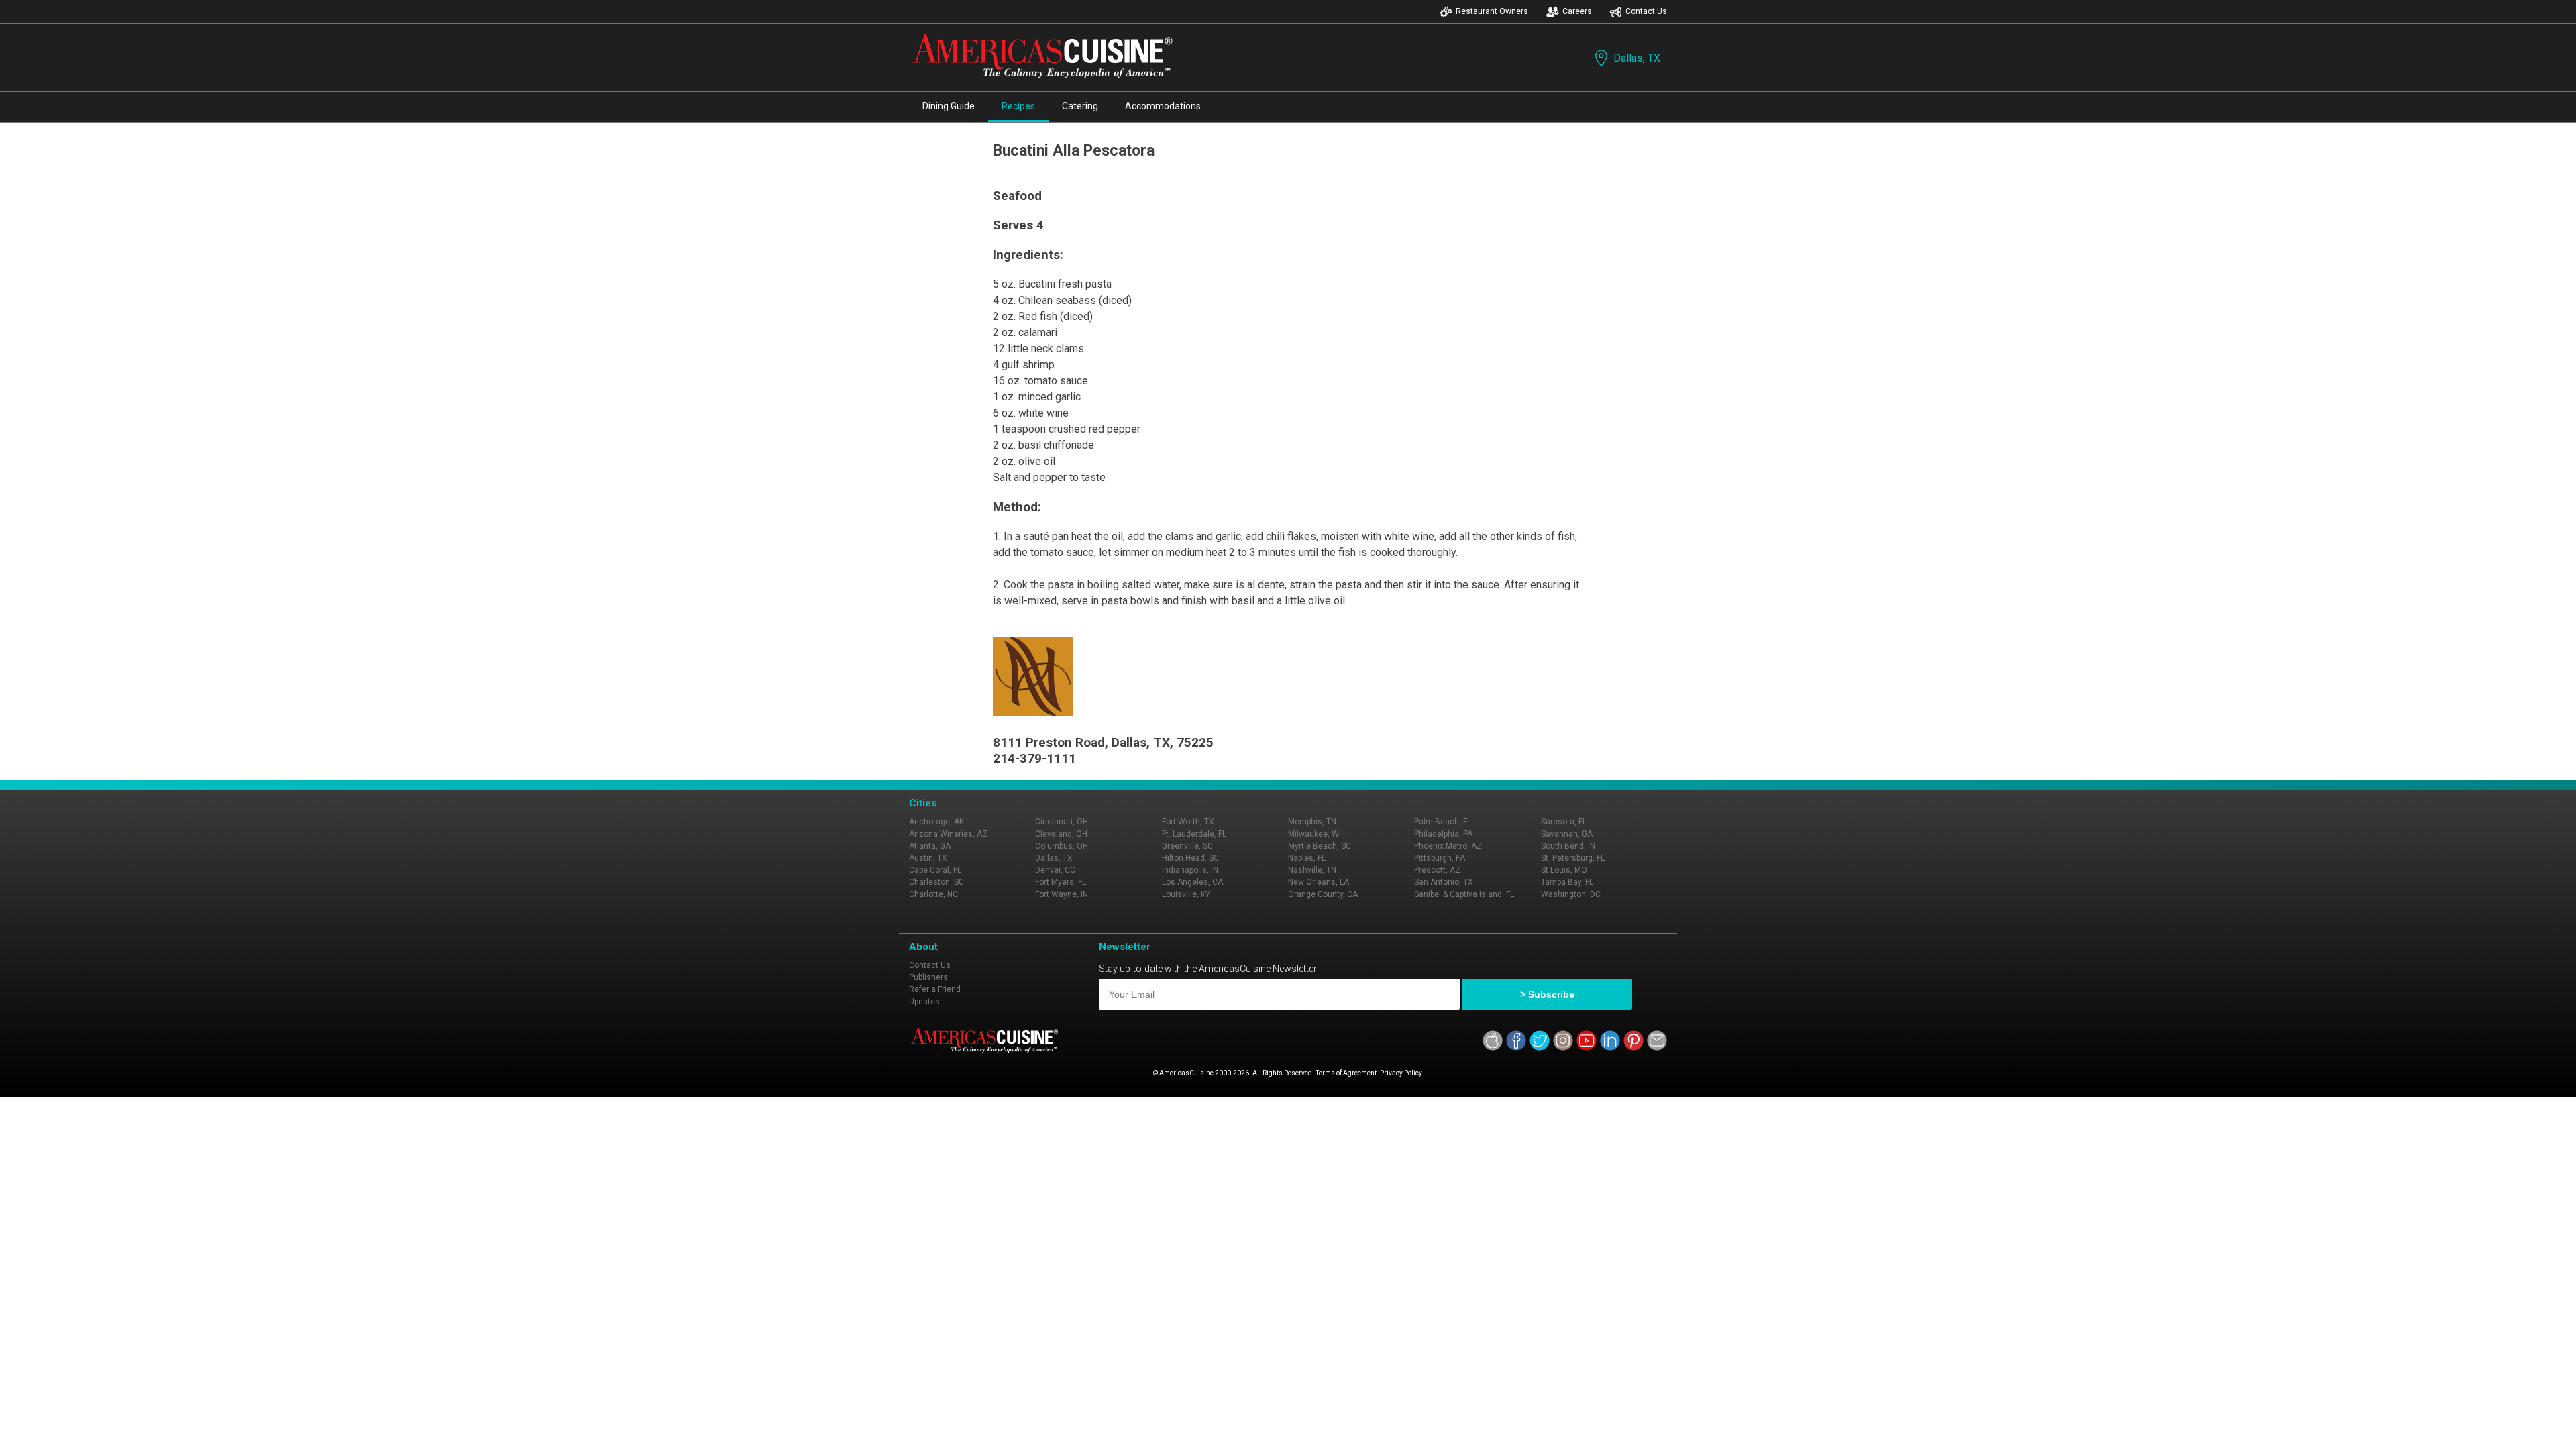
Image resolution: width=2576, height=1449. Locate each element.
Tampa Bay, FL (1567, 882)
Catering (1080, 106)
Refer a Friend (935, 989)
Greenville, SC (1187, 846)
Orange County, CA (1323, 894)
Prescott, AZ (1437, 870)
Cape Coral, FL (935, 870)
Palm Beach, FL (1443, 822)
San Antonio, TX (1444, 882)
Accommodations (1163, 106)
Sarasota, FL (1564, 822)
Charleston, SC (936, 882)
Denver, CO (1056, 870)
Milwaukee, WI (1314, 834)
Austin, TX (928, 858)
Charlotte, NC (933, 894)
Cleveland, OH (1061, 834)
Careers (1577, 11)
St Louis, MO (1564, 870)
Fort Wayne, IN (1062, 894)
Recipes (1018, 106)
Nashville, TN (1312, 870)
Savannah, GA (1567, 834)
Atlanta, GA (930, 846)
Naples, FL (1307, 858)
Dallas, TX (1637, 58)
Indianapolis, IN (1190, 870)
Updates (924, 1002)
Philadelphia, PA (1443, 834)
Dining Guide (949, 106)
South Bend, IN (1568, 846)
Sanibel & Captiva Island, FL (1464, 894)
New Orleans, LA (1319, 882)
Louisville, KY (1186, 894)
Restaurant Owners (1492, 11)
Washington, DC (1571, 894)
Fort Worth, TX (1188, 822)
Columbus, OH (1062, 846)
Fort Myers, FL (1061, 882)
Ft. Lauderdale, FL (1194, 834)
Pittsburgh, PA (1440, 858)
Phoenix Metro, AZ (1448, 846)
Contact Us (1646, 11)
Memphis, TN (1312, 822)
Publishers (928, 977)
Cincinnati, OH (1062, 822)
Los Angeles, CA (1192, 882)
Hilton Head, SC (1190, 858)
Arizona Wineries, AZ (948, 834)
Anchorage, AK (936, 822)
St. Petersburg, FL (1573, 858)
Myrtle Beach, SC (1320, 846)
